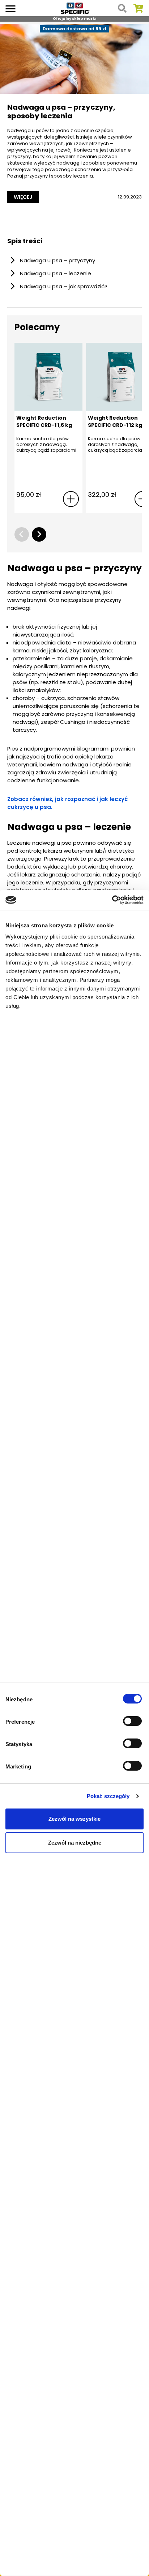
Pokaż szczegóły (108, 1796)
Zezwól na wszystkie (74, 1819)
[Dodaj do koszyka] (71, 499)
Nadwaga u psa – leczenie (56, 273)
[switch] (133, 1722)
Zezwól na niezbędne (75, 1843)
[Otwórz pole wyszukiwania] (122, 8)
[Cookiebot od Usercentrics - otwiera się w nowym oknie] (112, 900)
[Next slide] (39, 534)
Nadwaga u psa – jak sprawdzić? (64, 286)
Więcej (23, 197)
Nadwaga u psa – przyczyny (58, 260)
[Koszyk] (138, 8)
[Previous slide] (22, 534)
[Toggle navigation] (10, 8)
